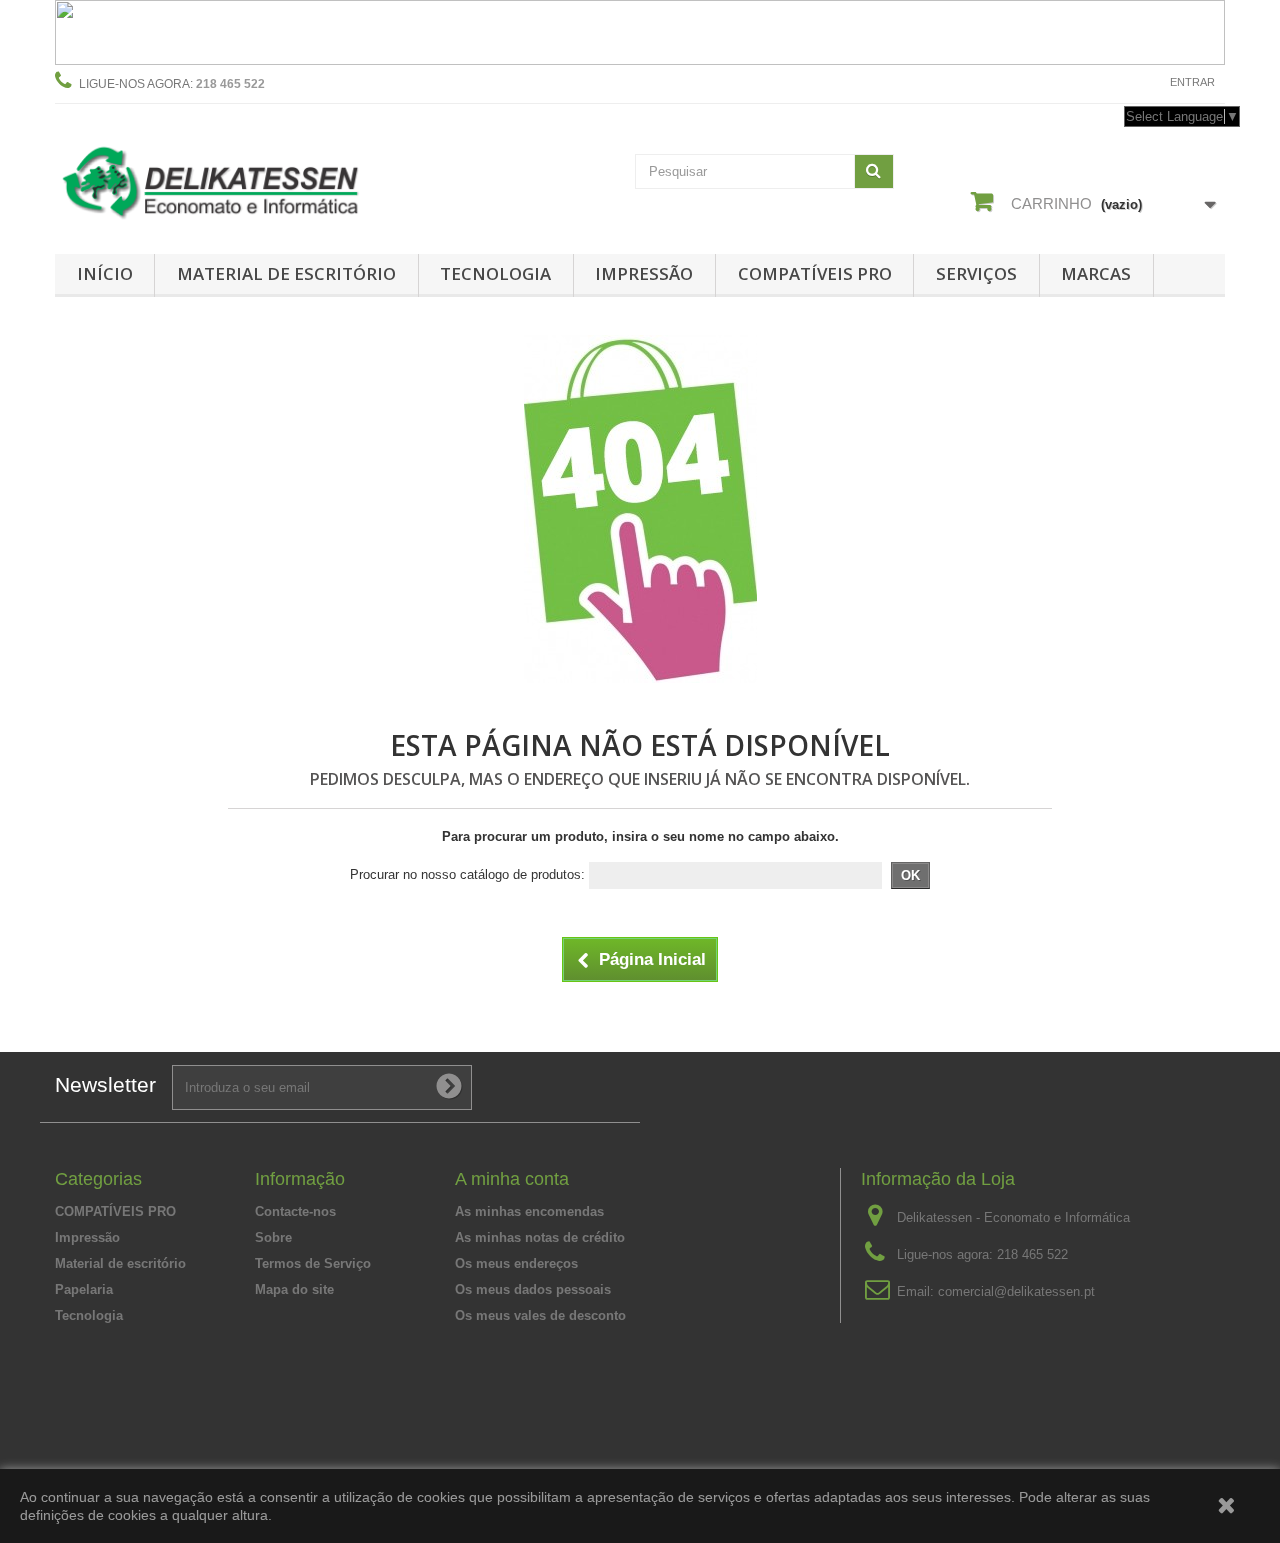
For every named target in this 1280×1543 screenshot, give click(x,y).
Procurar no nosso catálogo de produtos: (467, 874)
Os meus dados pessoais (533, 1289)
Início (105, 273)
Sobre (273, 1237)
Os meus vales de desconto (540, 1315)
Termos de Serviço (313, 1263)
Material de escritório (286, 273)
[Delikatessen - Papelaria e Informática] (240, 178)
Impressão (644, 273)
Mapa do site (294, 1289)
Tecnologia (495, 273)
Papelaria (84, 1289)
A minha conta (512, 1179)
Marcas (1096, 273)
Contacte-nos (1107, 82)
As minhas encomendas (529, 1211)
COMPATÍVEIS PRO (815, 273)
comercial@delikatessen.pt (1016, 1291)
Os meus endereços (516, 1263)
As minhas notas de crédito (540, 1237)
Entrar (1192, 82)
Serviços (976, 273)
